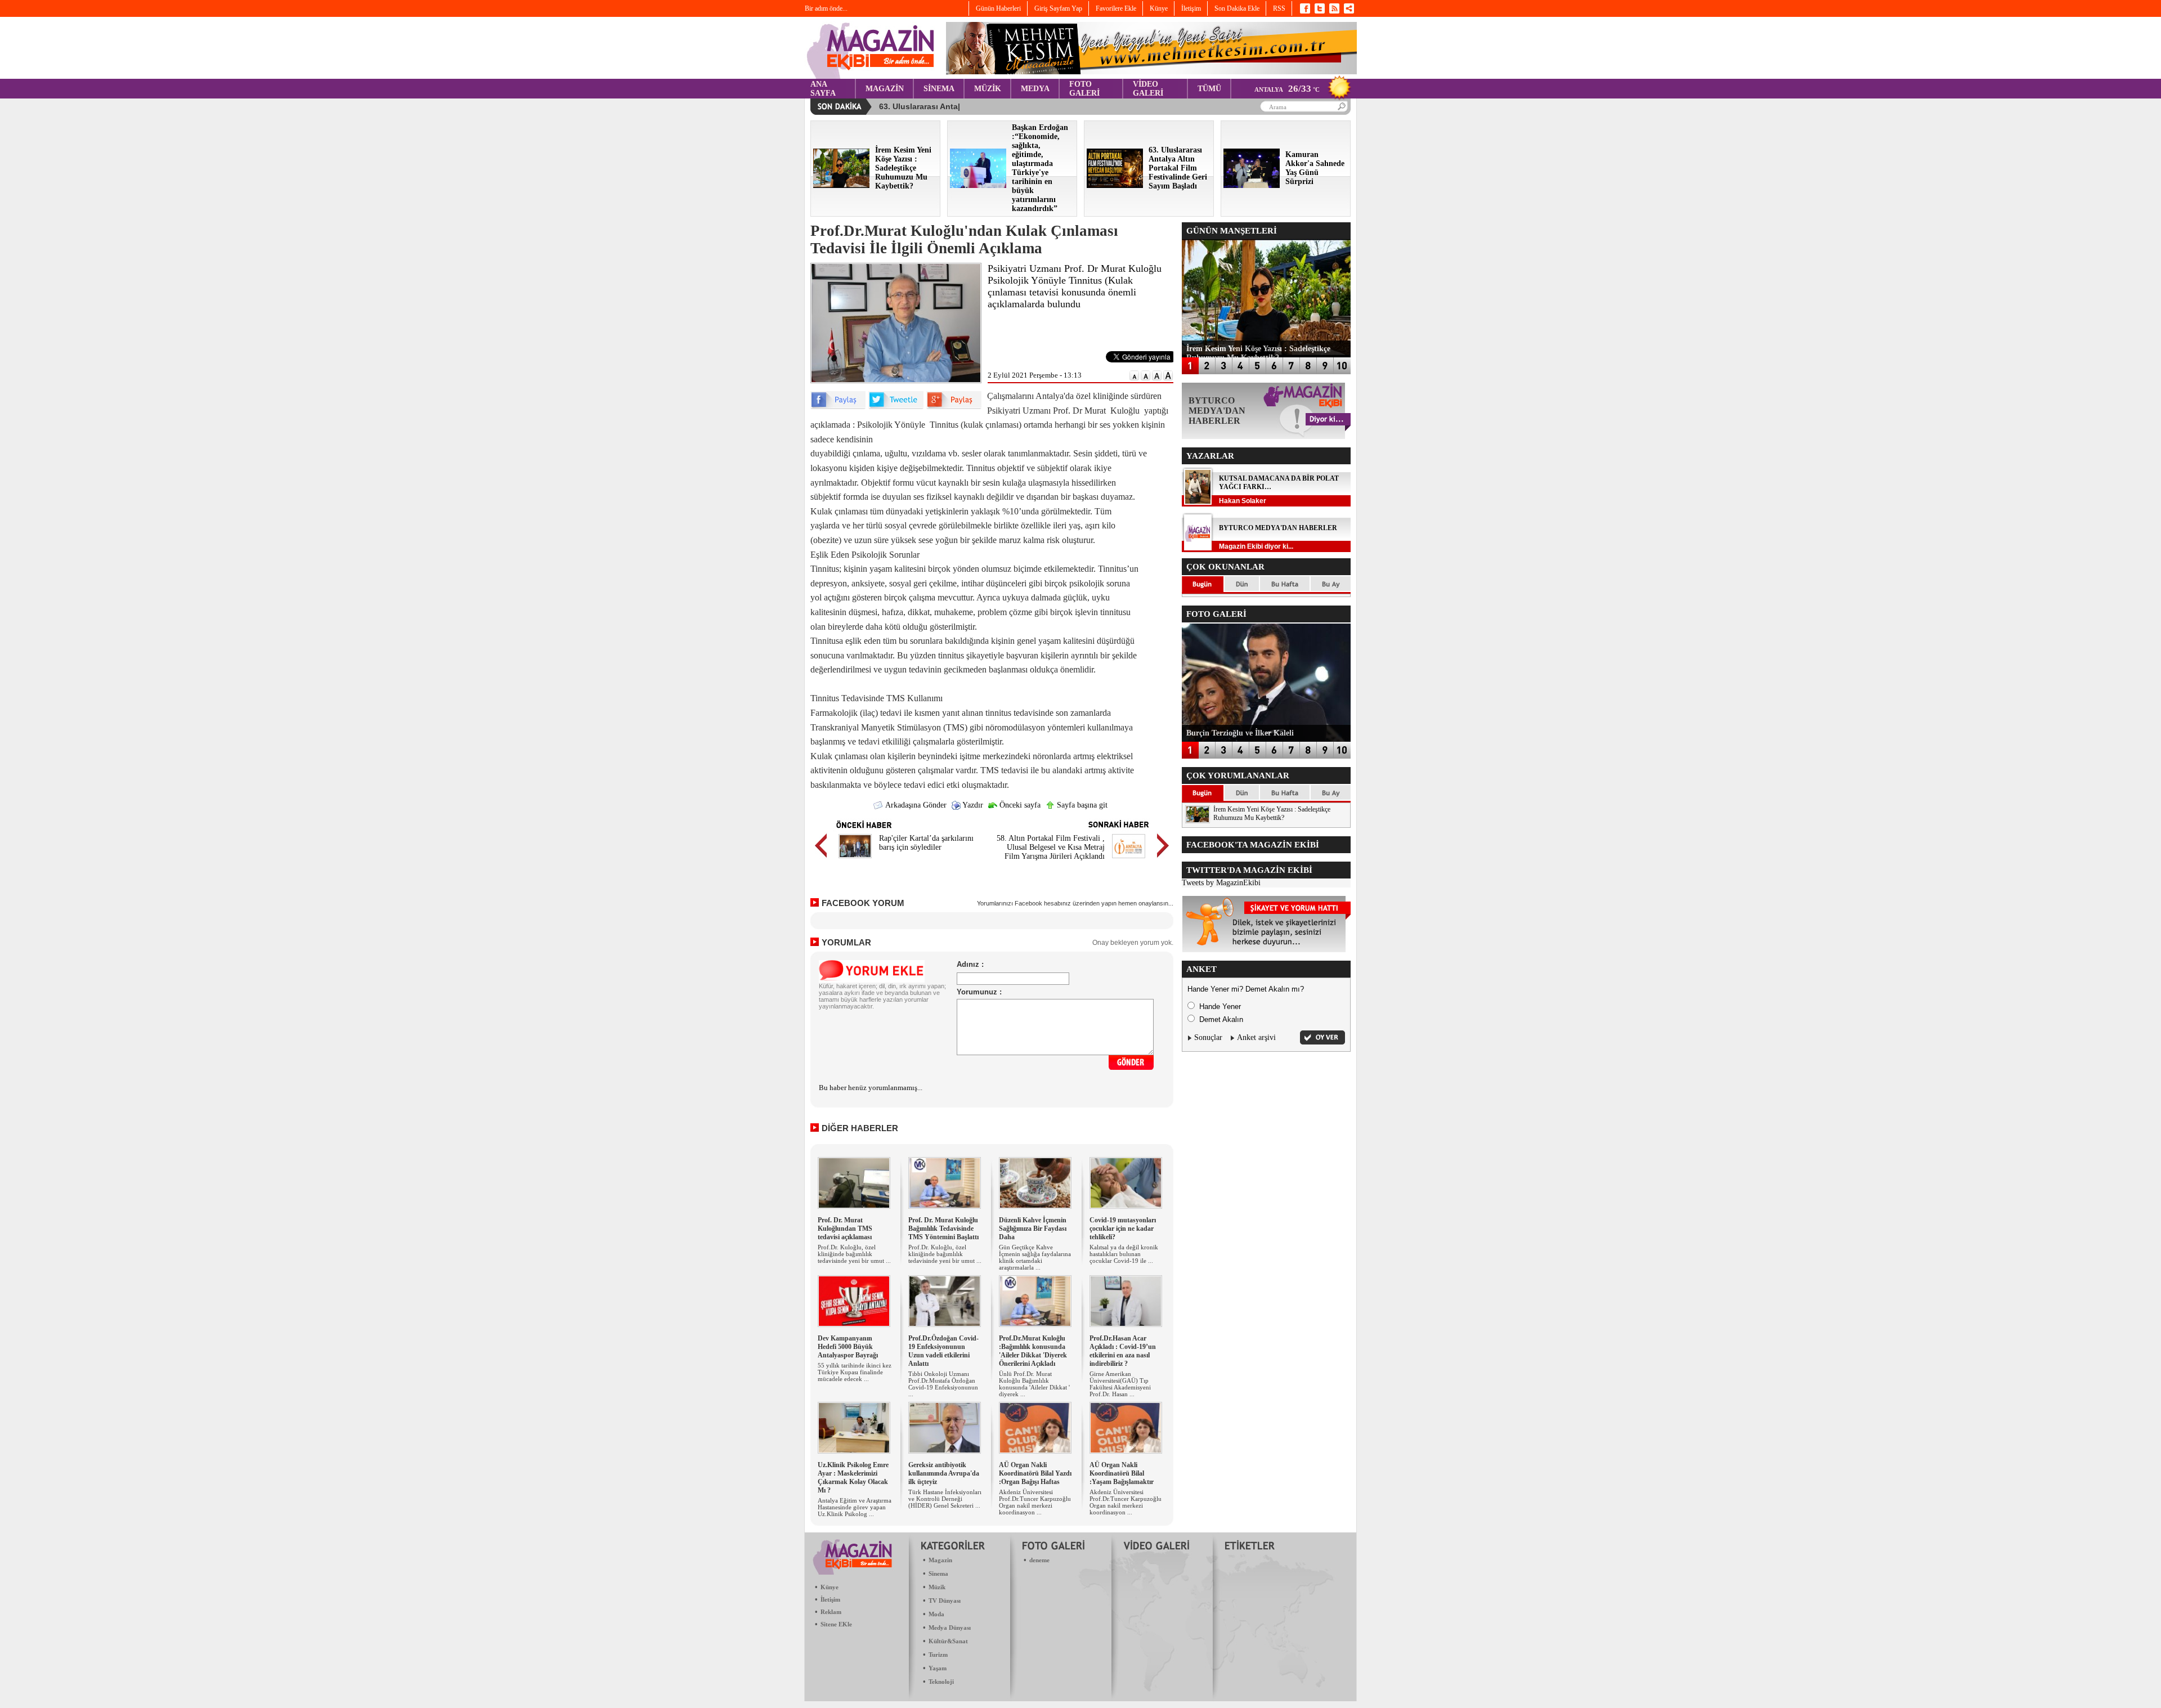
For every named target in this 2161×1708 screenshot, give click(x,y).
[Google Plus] (954, 407)
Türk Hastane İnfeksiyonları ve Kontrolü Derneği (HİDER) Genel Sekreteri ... (945, 1499)
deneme (1039, 1560)
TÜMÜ (1209, 89)
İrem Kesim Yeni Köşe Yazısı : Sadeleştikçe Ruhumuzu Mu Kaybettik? (1272, 813)
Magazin (940, 1560)
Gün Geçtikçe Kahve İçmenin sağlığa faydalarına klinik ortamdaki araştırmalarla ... (1035, 1257)
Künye (830, 1587)
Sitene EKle (836, 1624)
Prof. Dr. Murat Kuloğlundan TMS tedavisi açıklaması (845, 1229)
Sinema (938, 1573)
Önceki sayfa (1019, 805)
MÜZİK (988, 89)
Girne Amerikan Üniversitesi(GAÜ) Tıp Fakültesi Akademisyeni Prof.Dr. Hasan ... (1120, 1384)
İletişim (830, 1599)
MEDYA (1035, 89)
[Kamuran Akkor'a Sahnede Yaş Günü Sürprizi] (1252, 185)
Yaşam (938, 1668)
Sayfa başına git (1081, 805)
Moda (936, 1614)
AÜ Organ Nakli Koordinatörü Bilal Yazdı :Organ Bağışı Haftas (1035, 1473)
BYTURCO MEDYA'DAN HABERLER (1278, 528)
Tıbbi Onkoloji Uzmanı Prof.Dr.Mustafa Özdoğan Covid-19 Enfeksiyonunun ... (943, 1384)
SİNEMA (939, 89)
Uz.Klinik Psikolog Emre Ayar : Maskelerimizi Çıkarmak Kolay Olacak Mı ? (853, 1478)
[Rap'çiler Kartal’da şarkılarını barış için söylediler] (855, 860)
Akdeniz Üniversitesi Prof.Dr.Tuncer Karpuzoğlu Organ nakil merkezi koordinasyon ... (1035, 1502)
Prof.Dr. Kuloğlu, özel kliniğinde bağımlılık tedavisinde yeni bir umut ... (854, 1254)
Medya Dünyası (950, 1628)
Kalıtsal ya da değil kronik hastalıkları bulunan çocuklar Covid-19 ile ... (1124, 1254)
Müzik (937, 1587)
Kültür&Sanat (948, 1641)
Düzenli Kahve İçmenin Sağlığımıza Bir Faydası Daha (1033, 1229)
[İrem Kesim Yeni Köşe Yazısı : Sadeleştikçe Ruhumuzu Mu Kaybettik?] (841, 185)
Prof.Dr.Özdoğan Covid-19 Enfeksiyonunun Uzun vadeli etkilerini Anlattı (943, 1351)
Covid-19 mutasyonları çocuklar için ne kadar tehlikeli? (1123, 1229)
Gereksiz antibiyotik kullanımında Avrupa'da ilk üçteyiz (944, 1473)
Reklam (831, 1612)
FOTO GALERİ (1084, 89)
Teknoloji (941, 1682)
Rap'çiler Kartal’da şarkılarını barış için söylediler (926, 843)
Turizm (938, 1655)
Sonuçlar (1208, 1037)
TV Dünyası (945, 1601)
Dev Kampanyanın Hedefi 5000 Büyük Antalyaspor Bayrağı (848, 1347)
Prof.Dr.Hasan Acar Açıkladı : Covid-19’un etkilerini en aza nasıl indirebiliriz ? (1123, 1351)
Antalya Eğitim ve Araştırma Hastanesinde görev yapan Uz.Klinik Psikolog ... (855, 1507)
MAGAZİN (885, 89)
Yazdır (972, 805)
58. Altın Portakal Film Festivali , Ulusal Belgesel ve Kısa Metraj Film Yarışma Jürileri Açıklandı (1051, 847)
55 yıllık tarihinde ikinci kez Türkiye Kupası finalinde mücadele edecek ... (855, 1372)
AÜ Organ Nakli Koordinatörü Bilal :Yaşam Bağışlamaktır (1122, 1473)
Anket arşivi (1256, 1037)
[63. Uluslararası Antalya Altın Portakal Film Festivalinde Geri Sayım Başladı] (1115, 185)
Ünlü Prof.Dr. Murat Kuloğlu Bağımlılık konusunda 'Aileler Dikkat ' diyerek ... (1034, 1384)
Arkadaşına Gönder (915, 805)
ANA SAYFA (823, 89)
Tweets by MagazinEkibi (1221, 883)
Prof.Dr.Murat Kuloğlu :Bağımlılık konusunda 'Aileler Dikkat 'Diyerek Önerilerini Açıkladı (1033, 1351)
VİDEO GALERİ (1148, 89)
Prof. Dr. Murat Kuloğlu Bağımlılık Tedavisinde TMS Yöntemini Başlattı (943, 1229)
